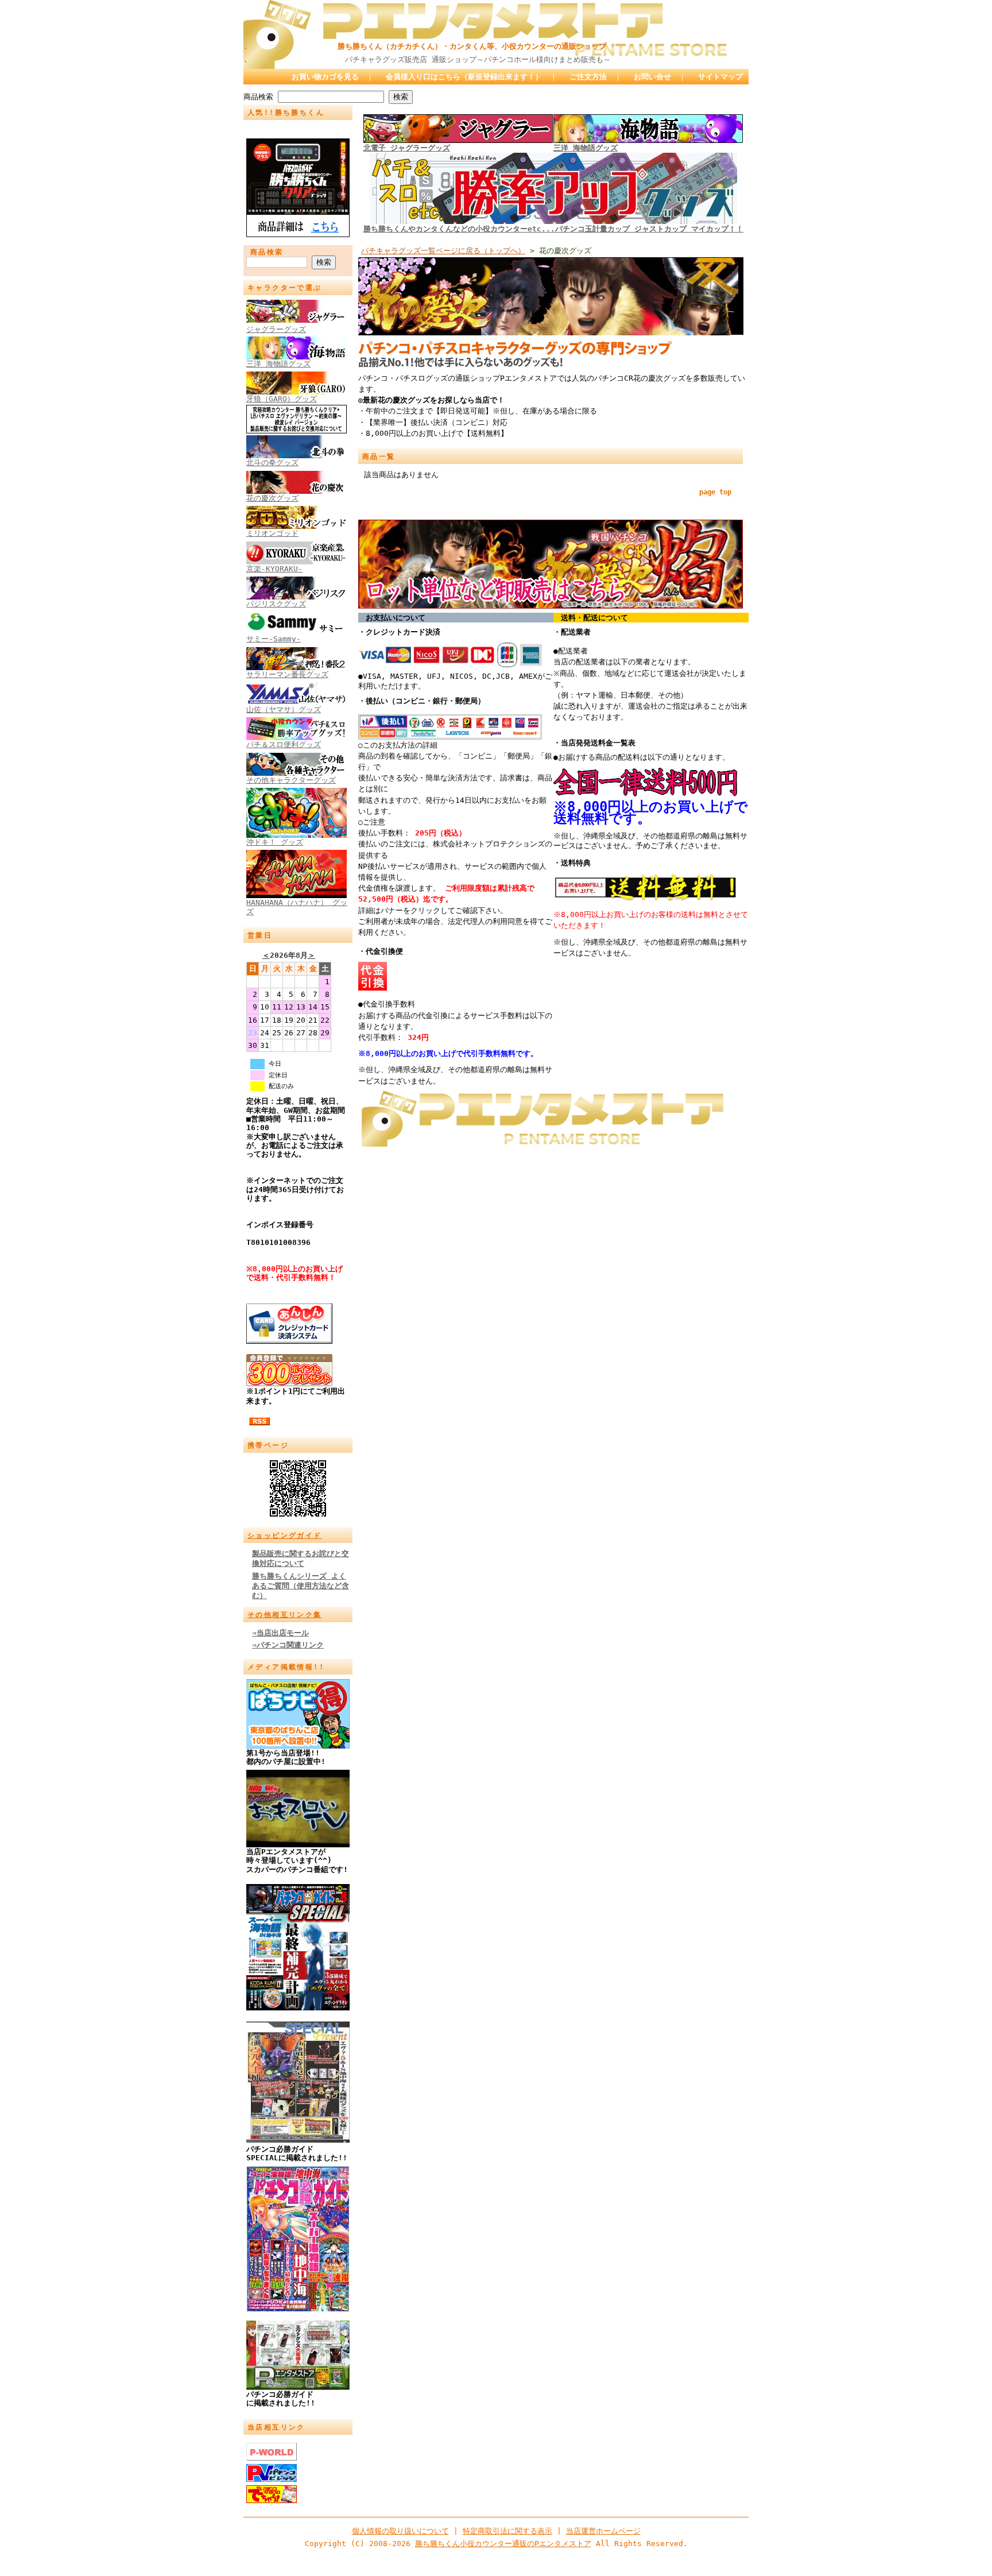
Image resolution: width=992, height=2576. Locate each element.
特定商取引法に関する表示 (507, 2531)
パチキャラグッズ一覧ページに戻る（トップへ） (443, 251)
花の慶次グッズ (272, 498)
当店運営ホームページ (603, 2531)
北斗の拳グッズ (272, 463)
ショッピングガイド (285, 1535)
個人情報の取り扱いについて (400, 2531)
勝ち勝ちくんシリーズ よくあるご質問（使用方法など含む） (301, 1586)
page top (715, 492)
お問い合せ (652, 77)
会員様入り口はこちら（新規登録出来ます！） (464, 77)
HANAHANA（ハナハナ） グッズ (297, 907)
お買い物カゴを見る (325, 77)
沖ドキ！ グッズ (275, 842)
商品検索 (258, 97)
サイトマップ (720, 77)
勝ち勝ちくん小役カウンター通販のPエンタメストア (503, 2544)
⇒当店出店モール (280, 1633)
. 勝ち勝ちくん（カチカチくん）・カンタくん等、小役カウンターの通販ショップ (425, 46)
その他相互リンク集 (285, 1615)
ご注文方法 (588, 77)
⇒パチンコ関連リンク (288, 1645)
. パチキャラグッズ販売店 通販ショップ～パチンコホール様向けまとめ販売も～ (427, 59)
